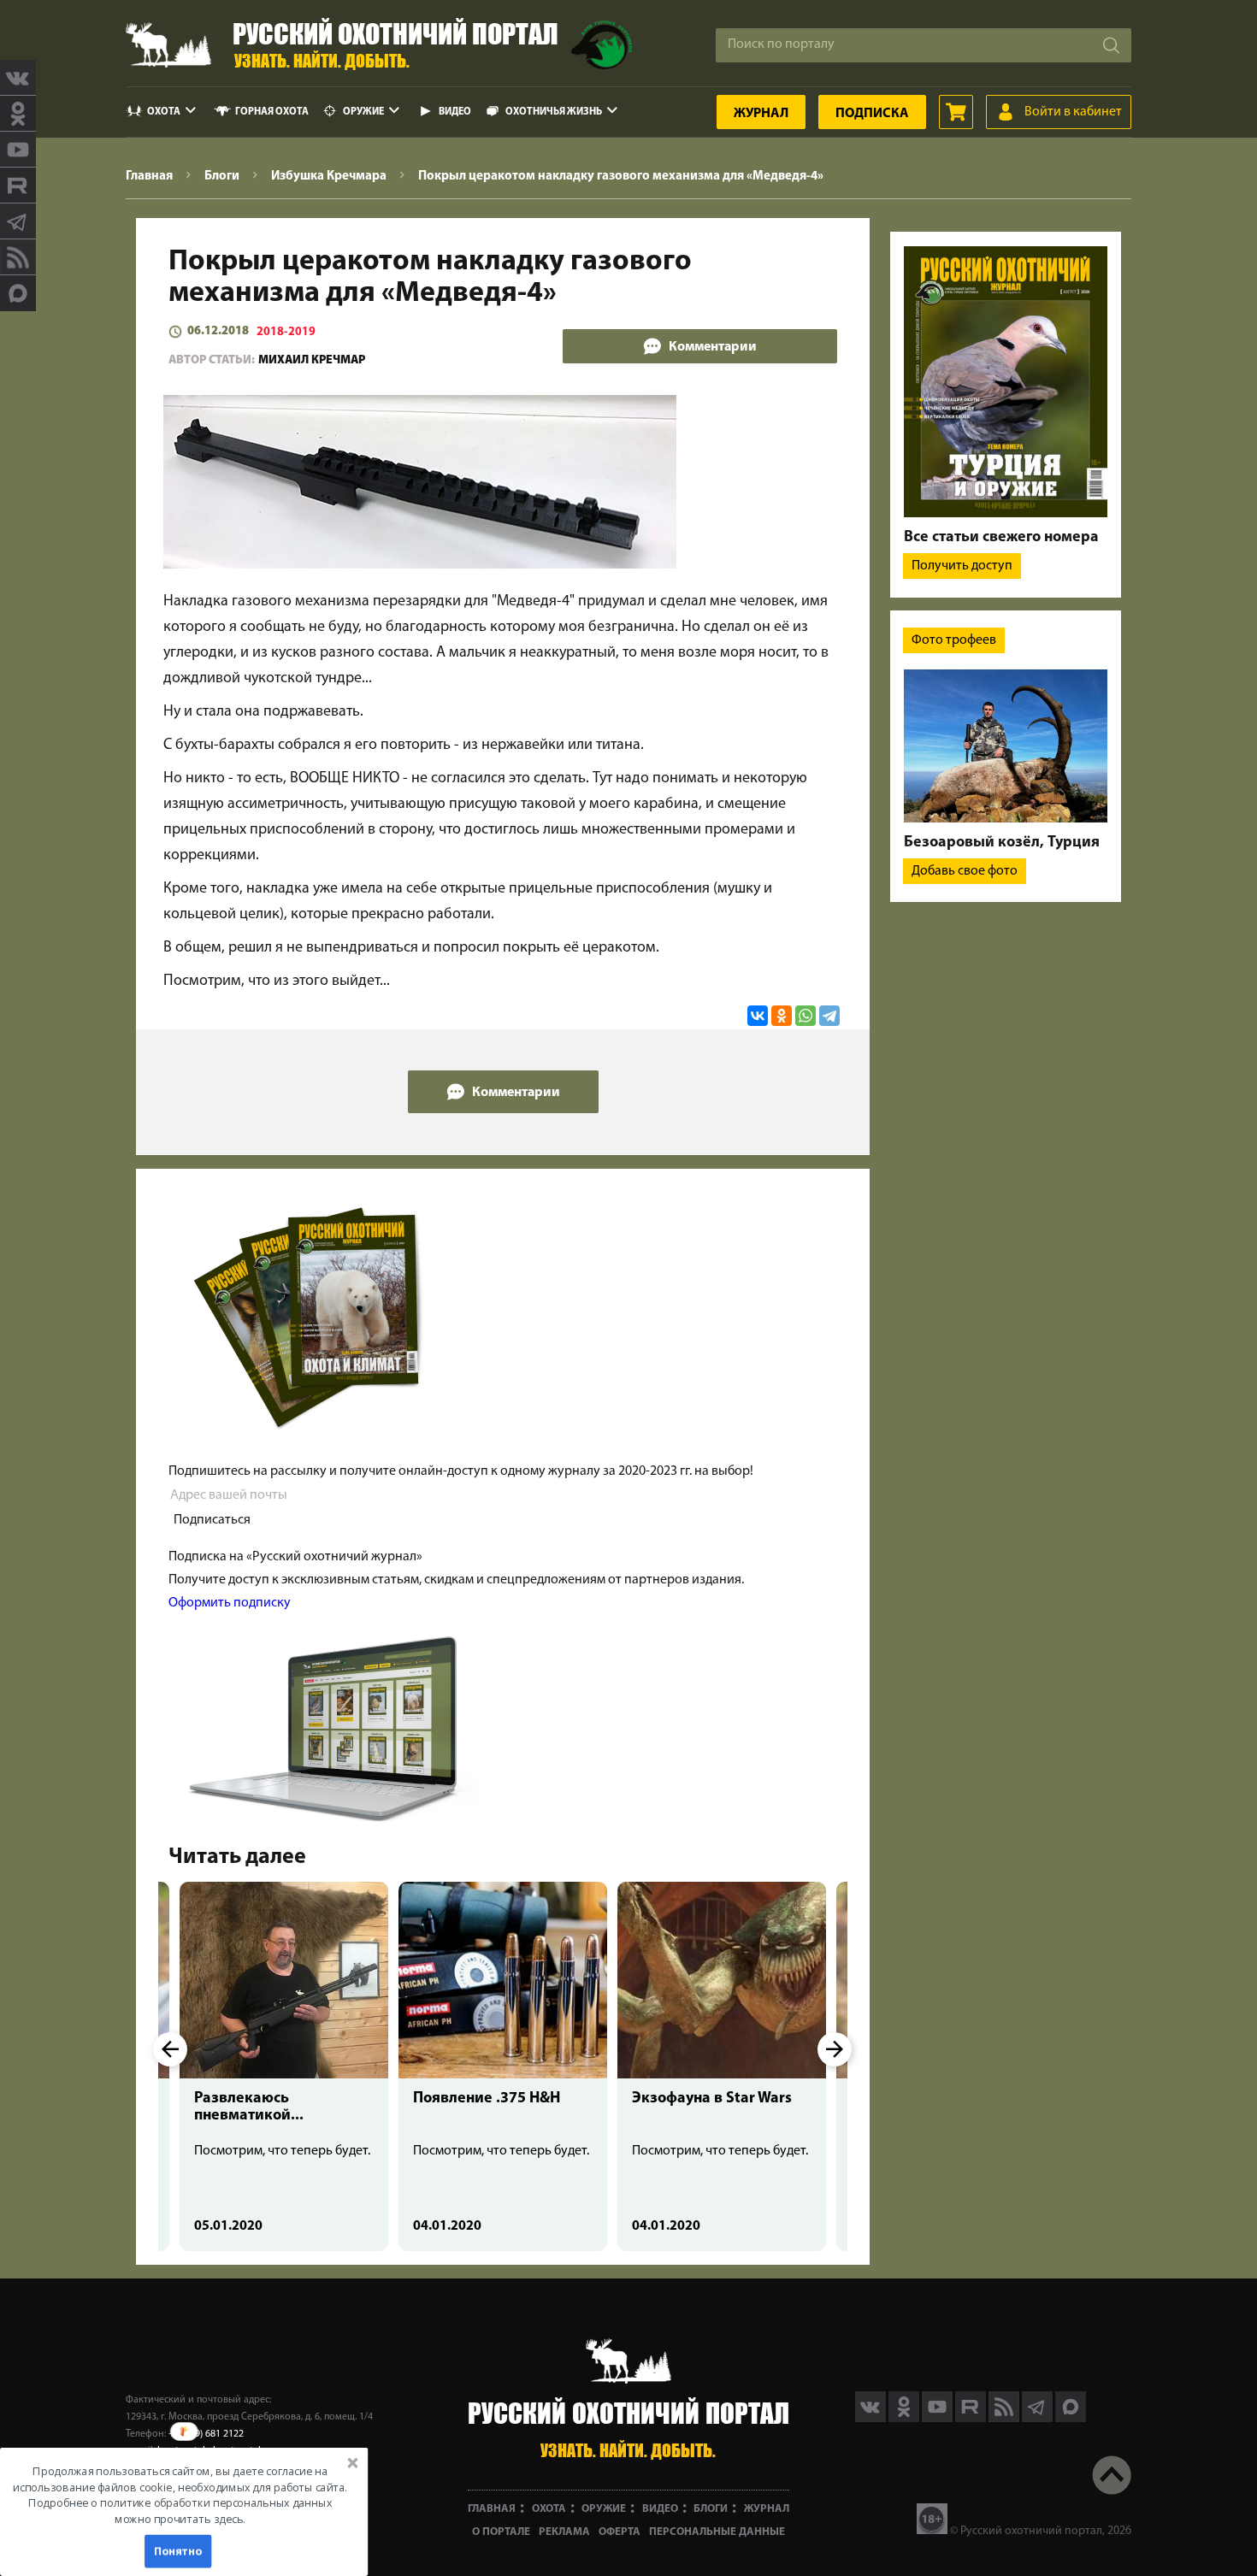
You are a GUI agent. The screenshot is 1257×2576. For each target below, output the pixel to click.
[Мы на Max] (1071, 2419)
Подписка (872, 114)
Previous (170, 2049)
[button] (180, 2495)
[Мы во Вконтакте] (18, 78)
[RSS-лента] (18, 257)
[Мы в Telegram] (18, 221)
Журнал (761, 114)
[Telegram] (829, 1016)
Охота (164, 112)
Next (835, 2049)
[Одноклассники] (782, 1016)
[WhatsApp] (806, 1016)
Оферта (620, 2532)
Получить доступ (962, 566)
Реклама (564, 2532)
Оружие (363, 112)
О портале (501, 2532)
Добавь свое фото (965, 871)
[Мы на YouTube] (18, 150)
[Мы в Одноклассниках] (18, 114)
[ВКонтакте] (758, 1016)
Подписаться (212, 1520)
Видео (455, 112)
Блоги (711, 2509)
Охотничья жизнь (554, 112)
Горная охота (272, 112)
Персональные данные (717, 2532)
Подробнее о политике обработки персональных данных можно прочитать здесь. (180, 2511)
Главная (492, 2509)
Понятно (178, 2551)
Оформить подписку (230, 1603)
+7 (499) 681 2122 (206, 2434)
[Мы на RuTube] (18, 186)
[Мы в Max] (18, 293)
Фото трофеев (954, 640)
